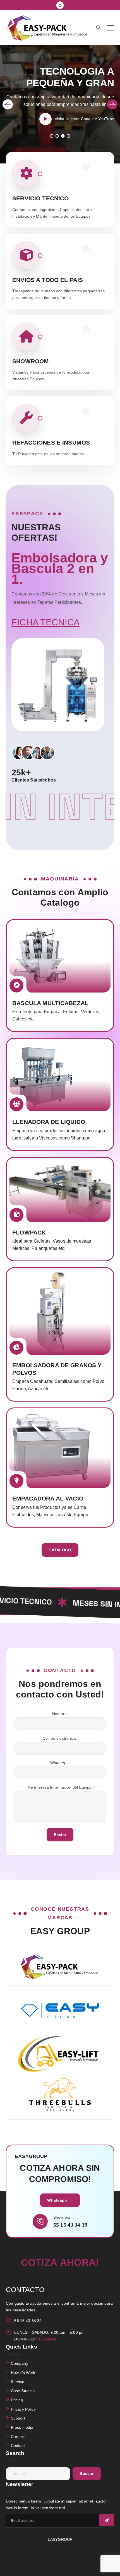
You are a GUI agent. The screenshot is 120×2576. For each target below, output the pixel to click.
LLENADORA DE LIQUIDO (49, 1122)
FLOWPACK (29, 1232)
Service (18, 2382)
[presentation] (8, 104)
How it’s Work (23, 2373)
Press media (22, 2427)
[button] (51, 136)
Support (18, 2418)
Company (20, 2363)
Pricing (17, 2400)
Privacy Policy (23, 2409)
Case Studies (23, 2391)
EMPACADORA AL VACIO (48, 1498)
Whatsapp (58, 2200)
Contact (18, 2446)
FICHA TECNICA (45, 622)
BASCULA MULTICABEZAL (50, 1003)
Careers (18, 2437)
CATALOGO (60, 1550)
